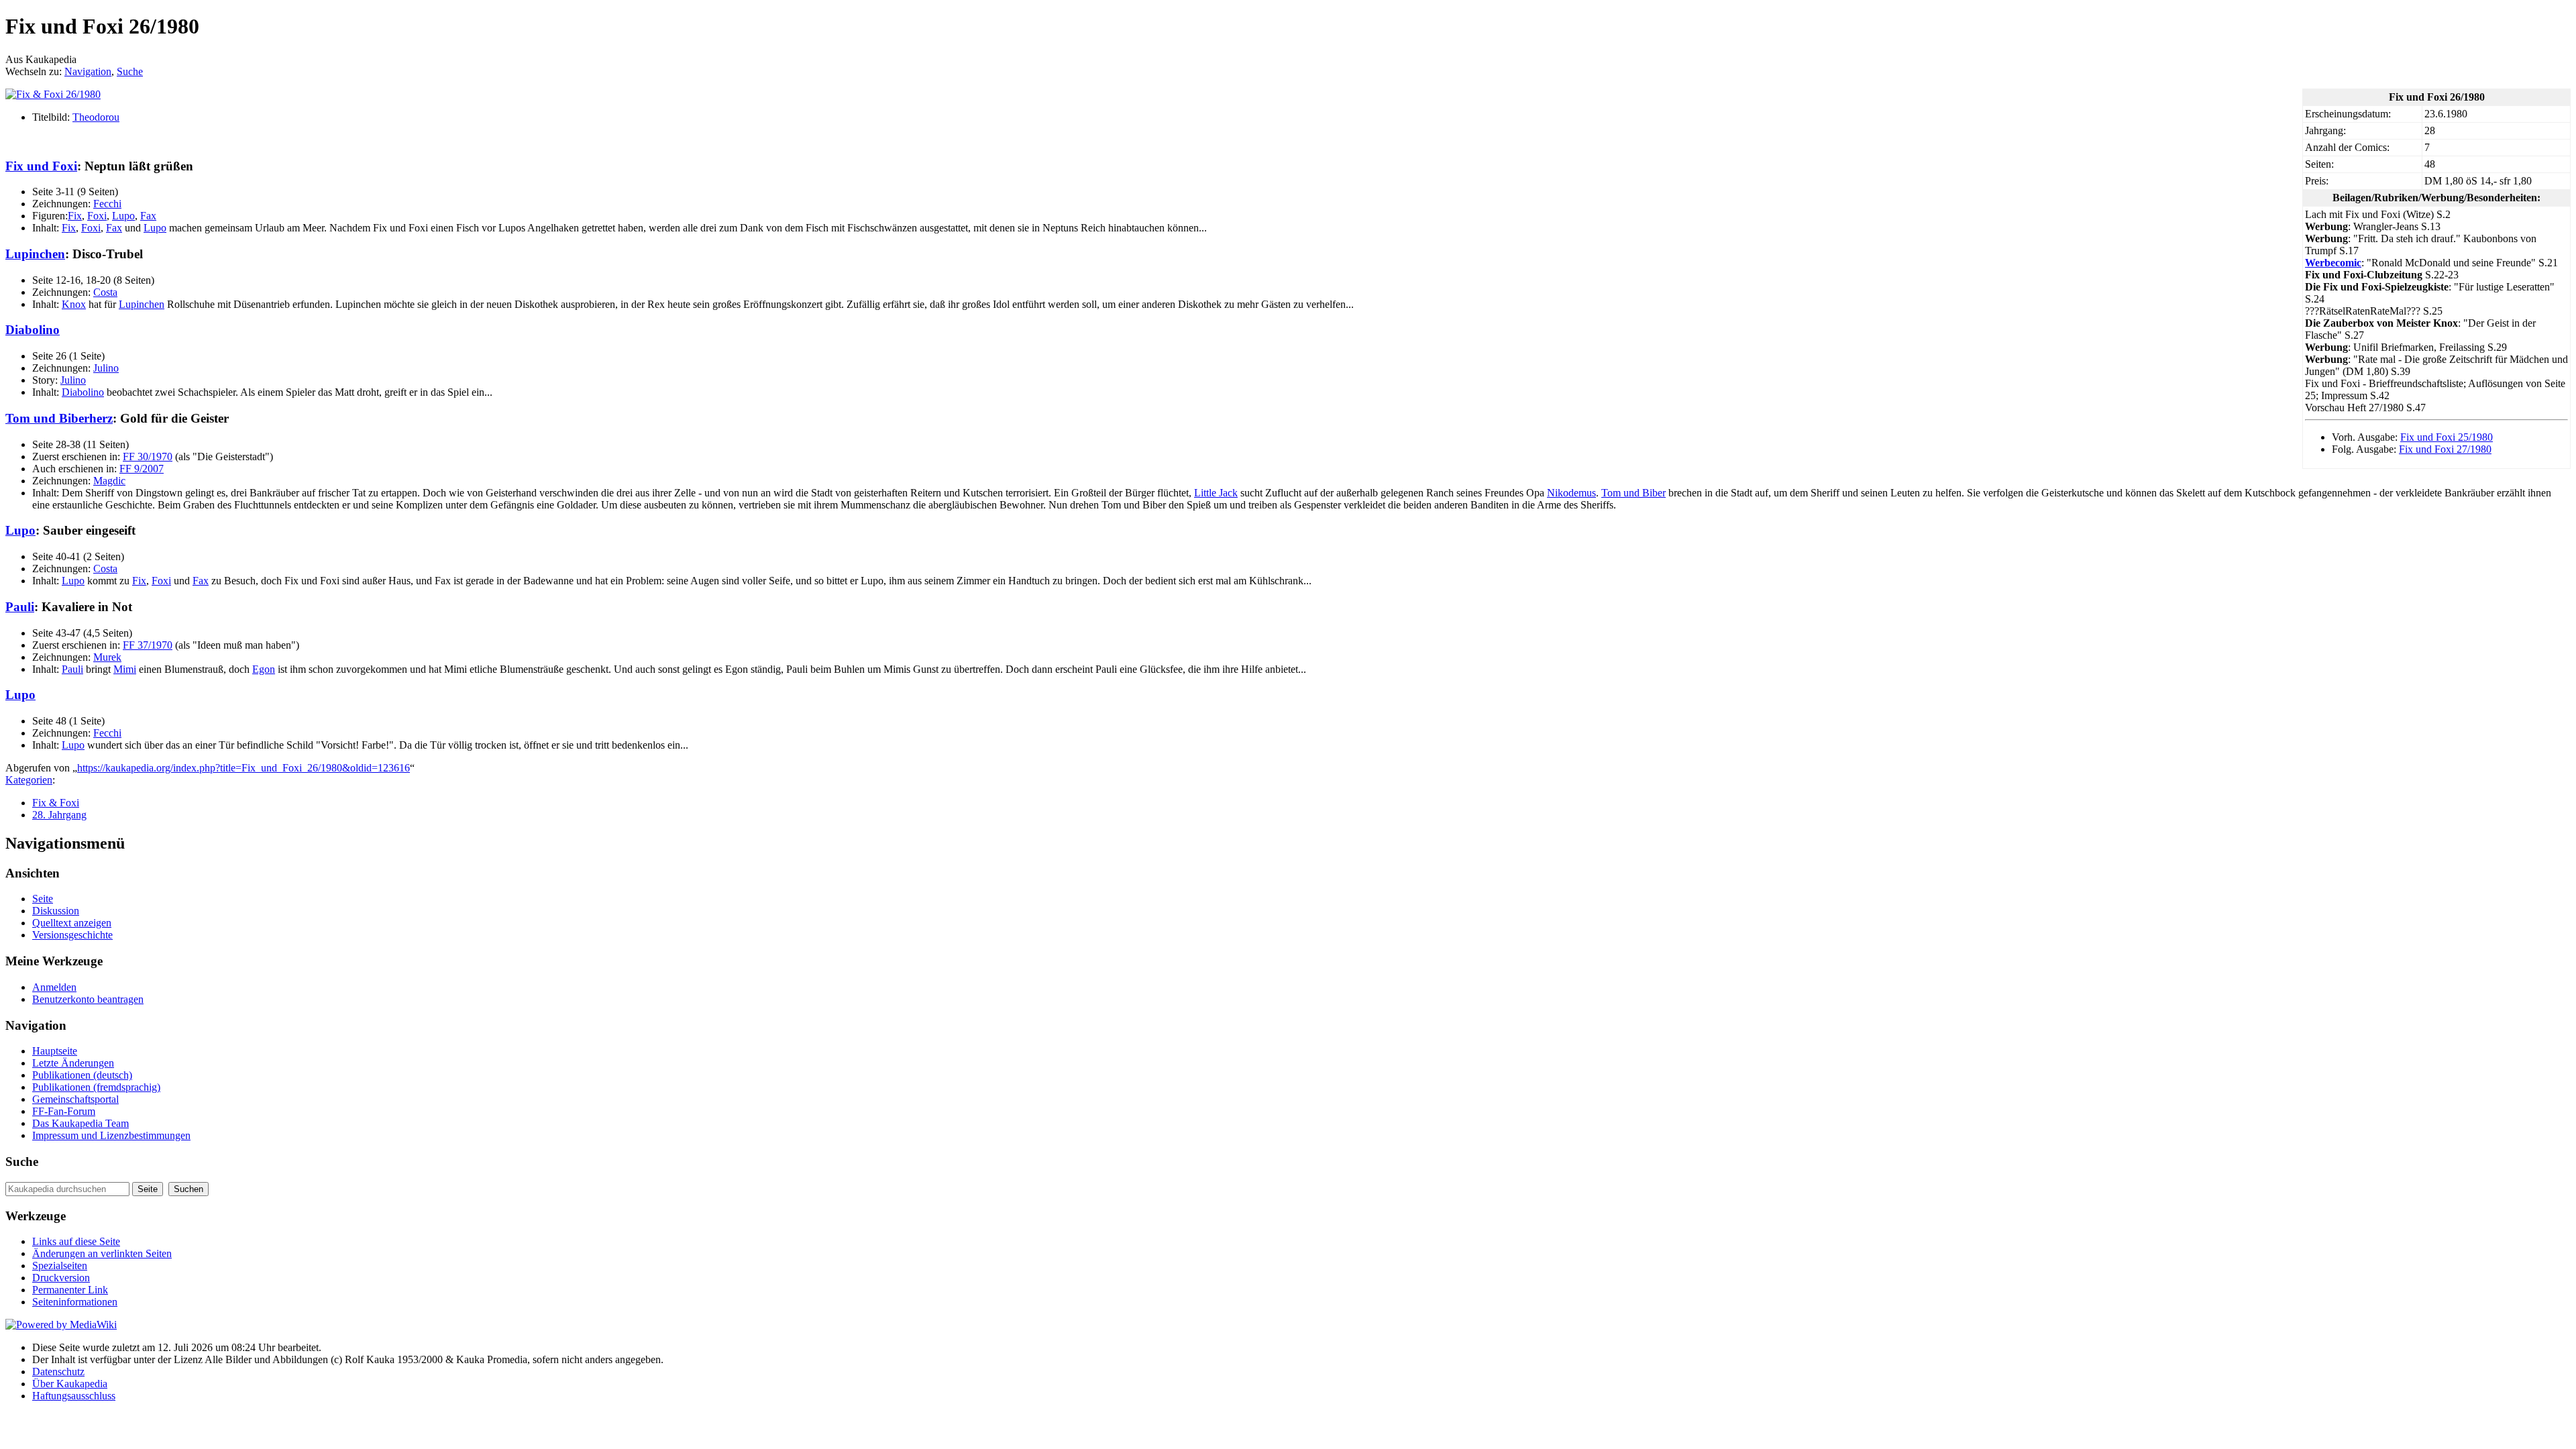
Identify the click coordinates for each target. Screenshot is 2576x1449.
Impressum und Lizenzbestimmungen (111, 1135)
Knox (74, 304)
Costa (105, 292)
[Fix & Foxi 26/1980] (53, 94)
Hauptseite (55, 1051)
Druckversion (61, 1278)
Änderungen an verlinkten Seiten (102, 1253)
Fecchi (107, 204)
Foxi (97, 216)
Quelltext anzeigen (72, 923)
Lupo (123, 216)
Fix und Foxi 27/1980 (2445, 449)
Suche (130, 71)
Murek (107, 657)
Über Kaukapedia (70, 1384)
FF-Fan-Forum (64, 1111)
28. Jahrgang (59, 815)
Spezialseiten (60, 1266)
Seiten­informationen (75, 1302)
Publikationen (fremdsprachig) (96, 1087)
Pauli (20, 607)
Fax (148, 216)
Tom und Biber (1633, 493)
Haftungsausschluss (74, 1396)
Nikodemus (1571, 493)
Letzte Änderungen (73, 1063)
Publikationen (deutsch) (82, 1075)
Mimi (125, 669)
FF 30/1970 (148, 457)
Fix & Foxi (56, 803)
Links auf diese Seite (76, 1241)
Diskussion (56, 911)
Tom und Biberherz (59, 418)
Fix (75, 216)
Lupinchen (35, 254)
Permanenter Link (70, 1290)
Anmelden (54, 987)
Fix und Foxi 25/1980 (2447, 437)
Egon (264, 669)
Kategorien (29, 780)
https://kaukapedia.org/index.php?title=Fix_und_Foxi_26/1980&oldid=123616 (244, 768)
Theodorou (96, 117)
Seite (43, 899)
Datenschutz (58, 1372)
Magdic (109, 481)
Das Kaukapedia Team (80, 1123)
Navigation (88, 71)
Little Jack (1216, 493)
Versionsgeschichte (72, 935)
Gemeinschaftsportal (75, 1099)
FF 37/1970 (148, 645)
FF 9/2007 (142, 469)
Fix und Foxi (41, 166)
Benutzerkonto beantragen (88, 999)
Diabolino (33, 330)
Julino (106, 368)
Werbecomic (2333, 263)
